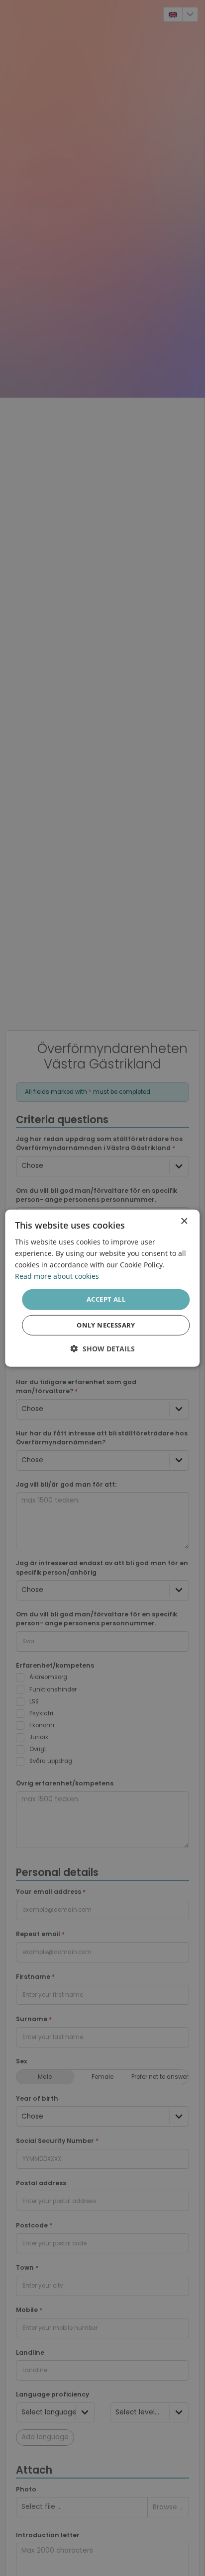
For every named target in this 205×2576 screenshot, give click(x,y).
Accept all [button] (106, 1299)
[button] (103, 1349)
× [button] (184, 1221)
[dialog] (102, 1288)
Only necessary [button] (106, 1325)
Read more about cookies (57, 1276)
